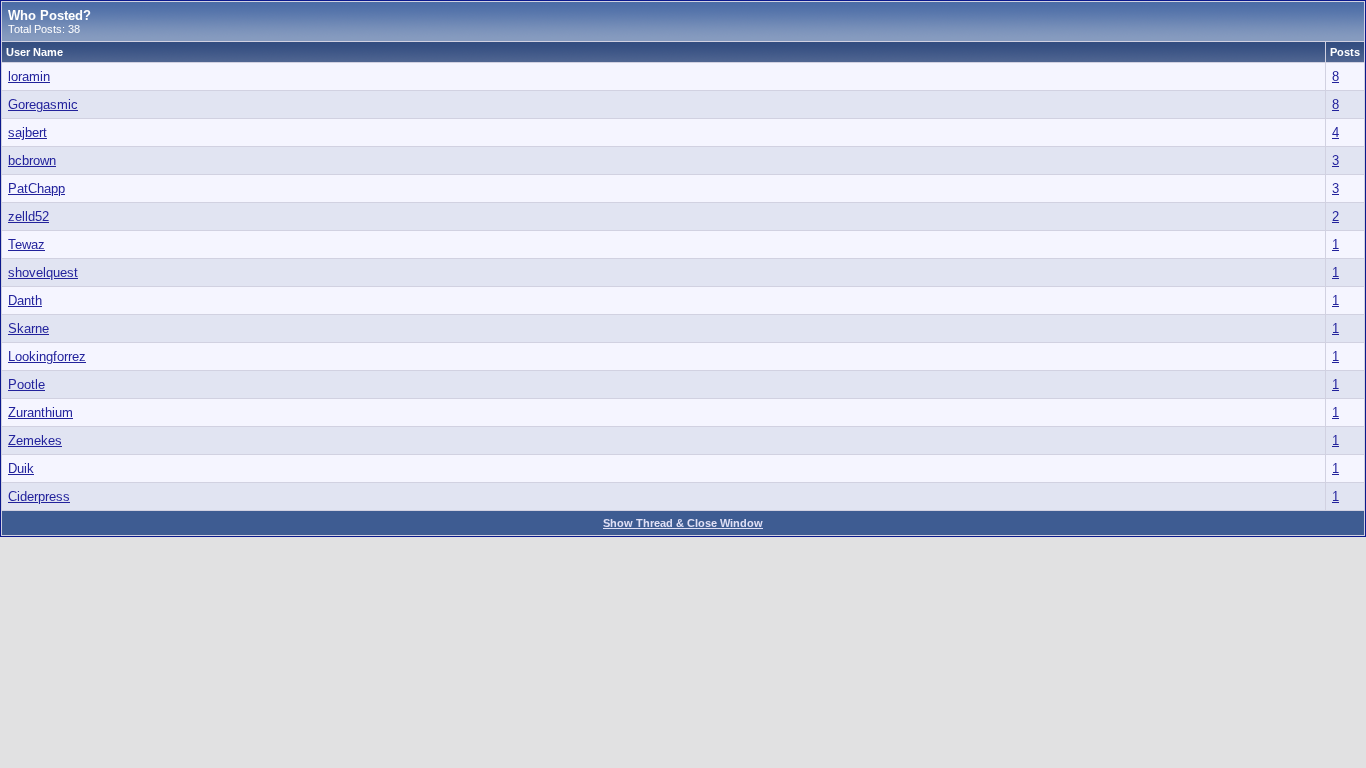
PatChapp (36, 188)
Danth (25, 300)
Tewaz (26, 244)
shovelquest (43, 272)
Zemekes (35, 440)
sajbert (27, 132)
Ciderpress (39, 496)
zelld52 (28, 216)
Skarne (28, 328)
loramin (29, 76)
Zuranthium (40, 412)
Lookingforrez (47, 356)
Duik (21, 468)
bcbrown (32, 160)
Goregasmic (43, 104)
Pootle (26, 384)
